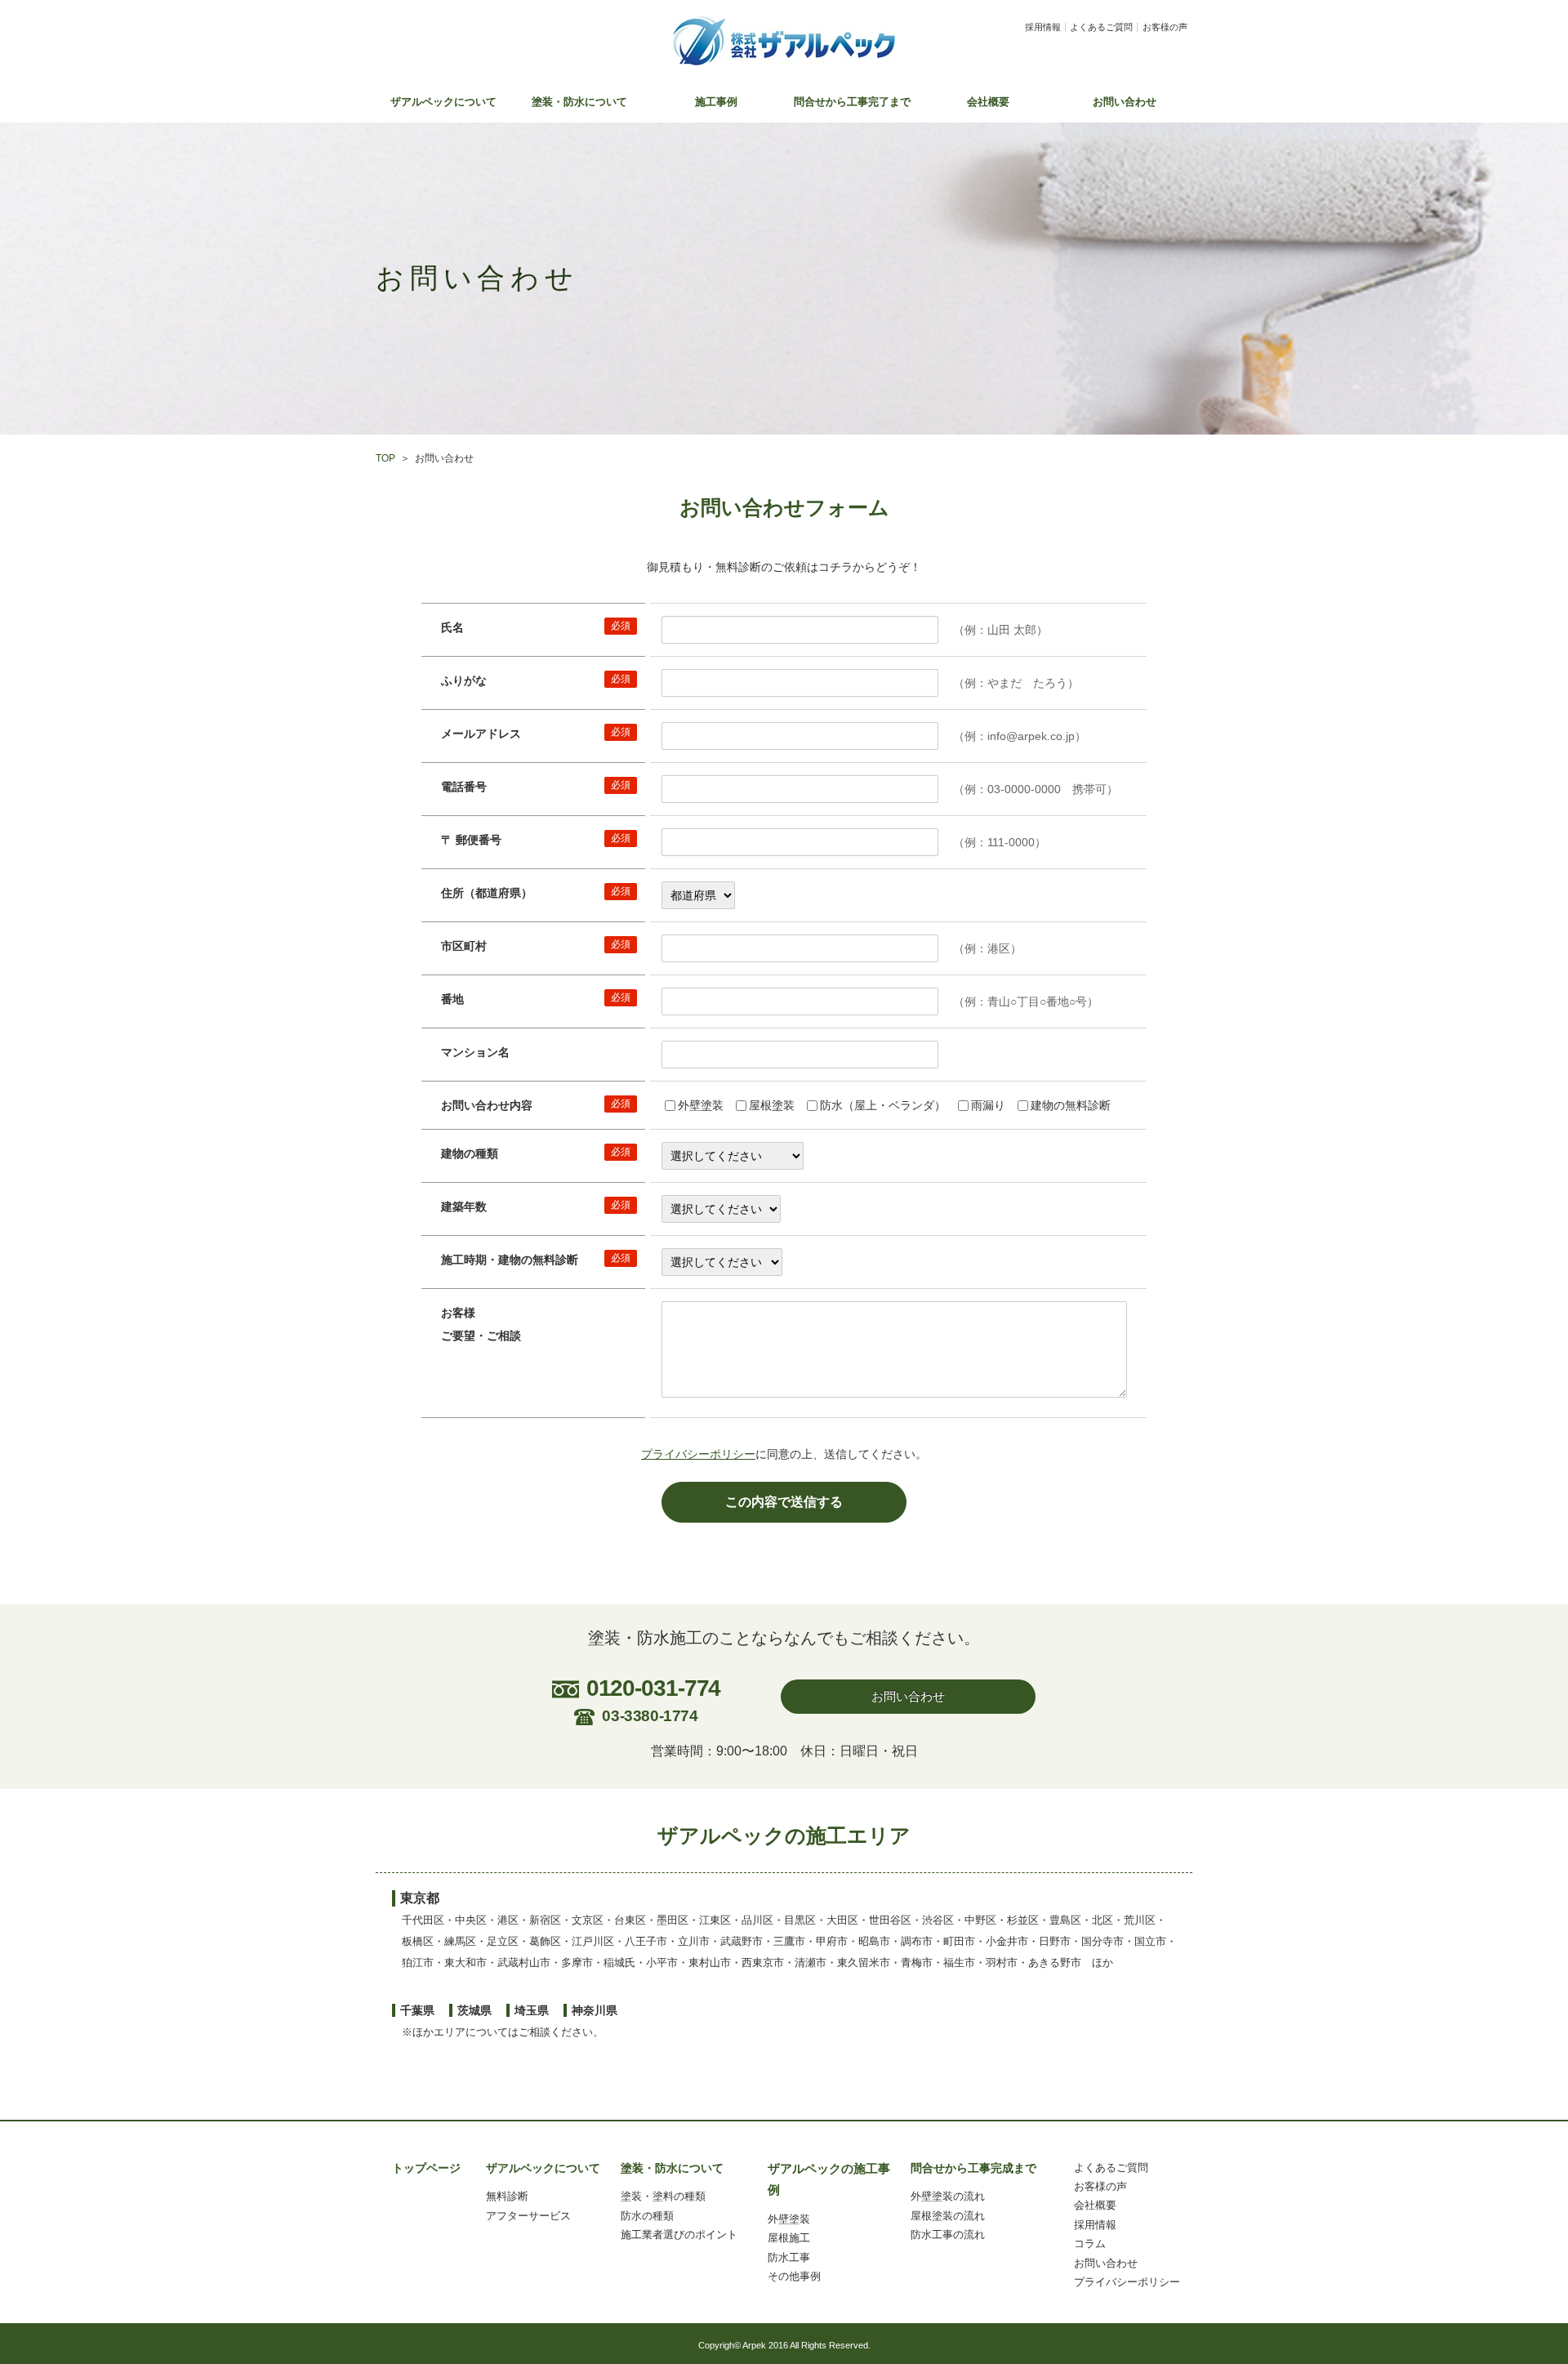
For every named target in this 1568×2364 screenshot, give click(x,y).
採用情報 (1043, 27)
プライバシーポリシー (698, 1454)
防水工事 (789, 2257)
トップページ (426, 2168)
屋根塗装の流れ (948, 2216)
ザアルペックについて (443, 102)
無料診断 (507, 2196)
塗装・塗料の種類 (663, 2196)
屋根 (778, 2238)
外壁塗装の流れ (948, 2196)
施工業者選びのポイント (679, 2235)
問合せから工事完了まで (852, 102)
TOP (385, 458)
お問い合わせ (1125, 102)
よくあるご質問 (1101, 27)
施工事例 (716, 102)
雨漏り (988, 1105)
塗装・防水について (579, 102)
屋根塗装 (772, 1105)
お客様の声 (1165, 27)
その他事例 (794, 2276)
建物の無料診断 (1071, 1105)
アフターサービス (528, 2216)
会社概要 (988, 102)
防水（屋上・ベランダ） (883, 1105)
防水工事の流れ (948, 2235)
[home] (784, 41)
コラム (1090, 2244)
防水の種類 (647, 2216)
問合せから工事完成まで (973, 2168)
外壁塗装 (701, 1105)
